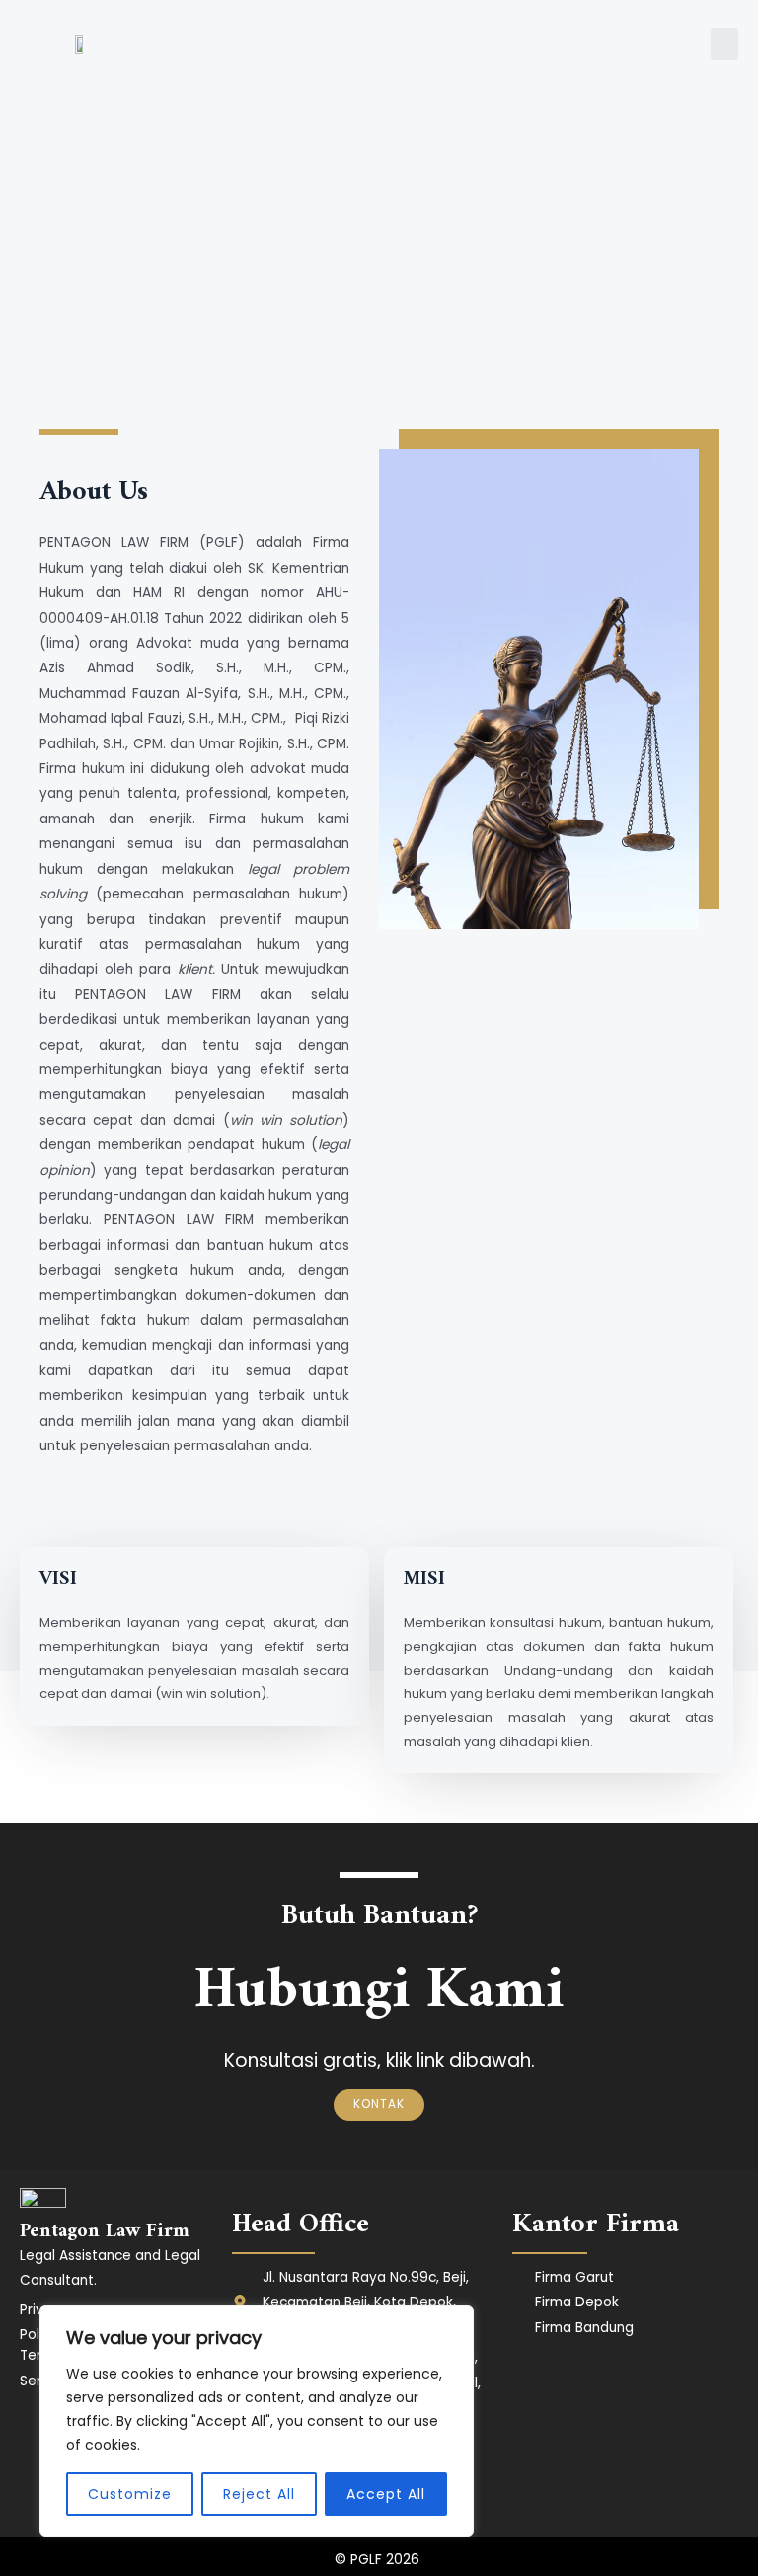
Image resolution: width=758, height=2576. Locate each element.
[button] (724, 44)
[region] (257, 2421)
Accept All (386, 2494)
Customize (130, 2494)
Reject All (259, 2494)
